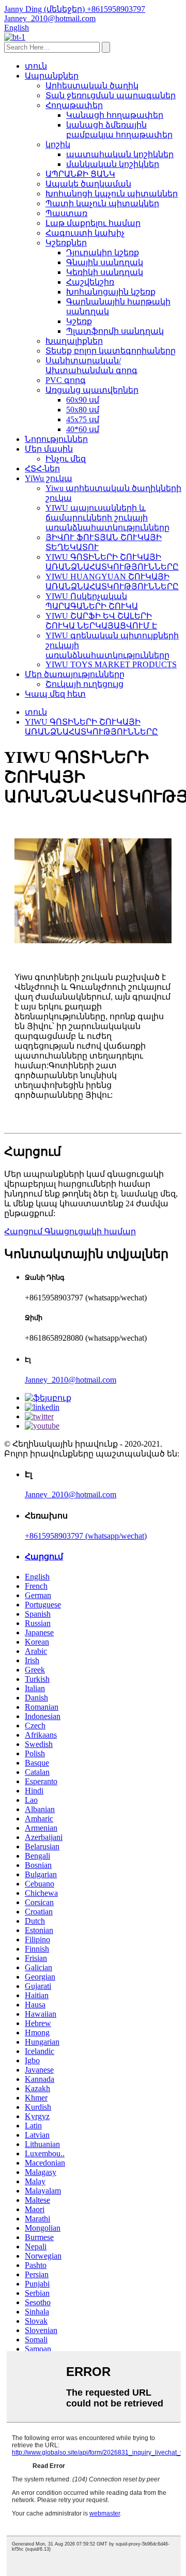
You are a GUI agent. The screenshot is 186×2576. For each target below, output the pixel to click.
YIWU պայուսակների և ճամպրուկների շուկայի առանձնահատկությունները (107, 518)
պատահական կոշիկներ (120, 154)
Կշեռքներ (66, 243)
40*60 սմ (83, 429)
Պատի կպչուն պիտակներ (102, 203)
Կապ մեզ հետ (55, 694)
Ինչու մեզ (66, 459)
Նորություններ (56, 439)
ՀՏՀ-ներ (42, 469)
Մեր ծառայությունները (75, 674)
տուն (36, 66)
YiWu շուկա (49, 478)
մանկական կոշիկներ (113, 164)
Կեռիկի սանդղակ (105, 272)
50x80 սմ (83, 410)
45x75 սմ (83, 419)
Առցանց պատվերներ (92, 390)
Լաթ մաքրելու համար (93, 223)
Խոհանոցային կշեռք (111, 292)
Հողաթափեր (74, 105)
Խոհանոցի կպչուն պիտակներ (112, 194)
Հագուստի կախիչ (85, 233)
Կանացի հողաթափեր (115, 115)
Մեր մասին (49, 449)
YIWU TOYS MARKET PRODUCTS (111, 664)
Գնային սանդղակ (105, 262)
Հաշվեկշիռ (90, 282)
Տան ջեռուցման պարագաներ (111, 95)
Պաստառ (66, 213)
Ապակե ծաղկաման (88, 184)
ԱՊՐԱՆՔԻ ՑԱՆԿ (80, 174)
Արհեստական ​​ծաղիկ (92, 86)
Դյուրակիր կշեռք (103, 252)
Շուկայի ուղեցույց (84, 684)
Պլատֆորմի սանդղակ (115, 331)
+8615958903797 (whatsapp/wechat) (86, 1536)
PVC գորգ (66, 380)
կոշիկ (58, 144)
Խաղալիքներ (74, 341)
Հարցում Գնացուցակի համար (70, 1231)
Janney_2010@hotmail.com (71, 1380)
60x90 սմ (83, 400)
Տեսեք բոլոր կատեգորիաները (111, 351)
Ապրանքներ (52, 76)
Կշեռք (79, 321)
